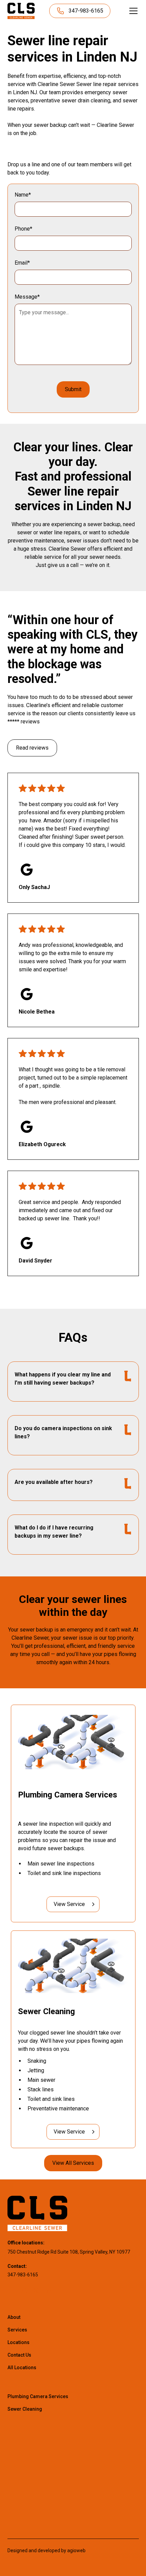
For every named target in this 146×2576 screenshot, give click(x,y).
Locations (19, 2342)
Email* (22, 263)
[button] (132, 11)
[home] (21, 11)
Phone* (23, 229)
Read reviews (32, 748)
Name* (23, 195)
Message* (27, 297)
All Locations (22, 2368)
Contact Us (19, 2355)
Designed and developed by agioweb (47, 2550)
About (14, 2317)
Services (17, 2330)
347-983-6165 (23, 2275)
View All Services (73, 2163)
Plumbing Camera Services (38, 2396)
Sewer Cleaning (25, 2409)
